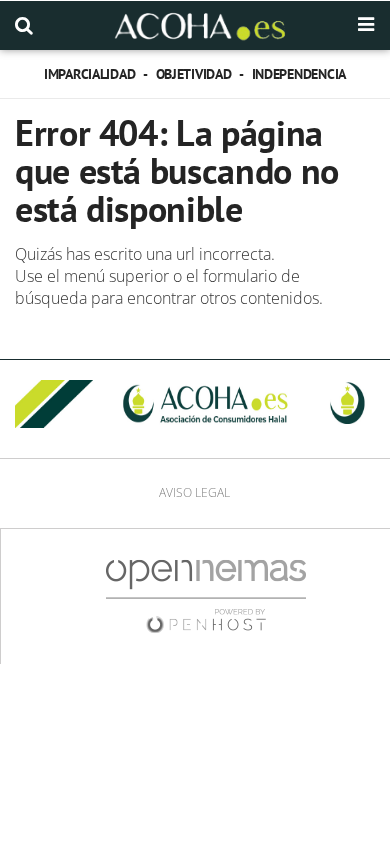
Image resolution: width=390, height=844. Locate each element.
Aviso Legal (194, 492)
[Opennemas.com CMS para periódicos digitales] (206, 595)
